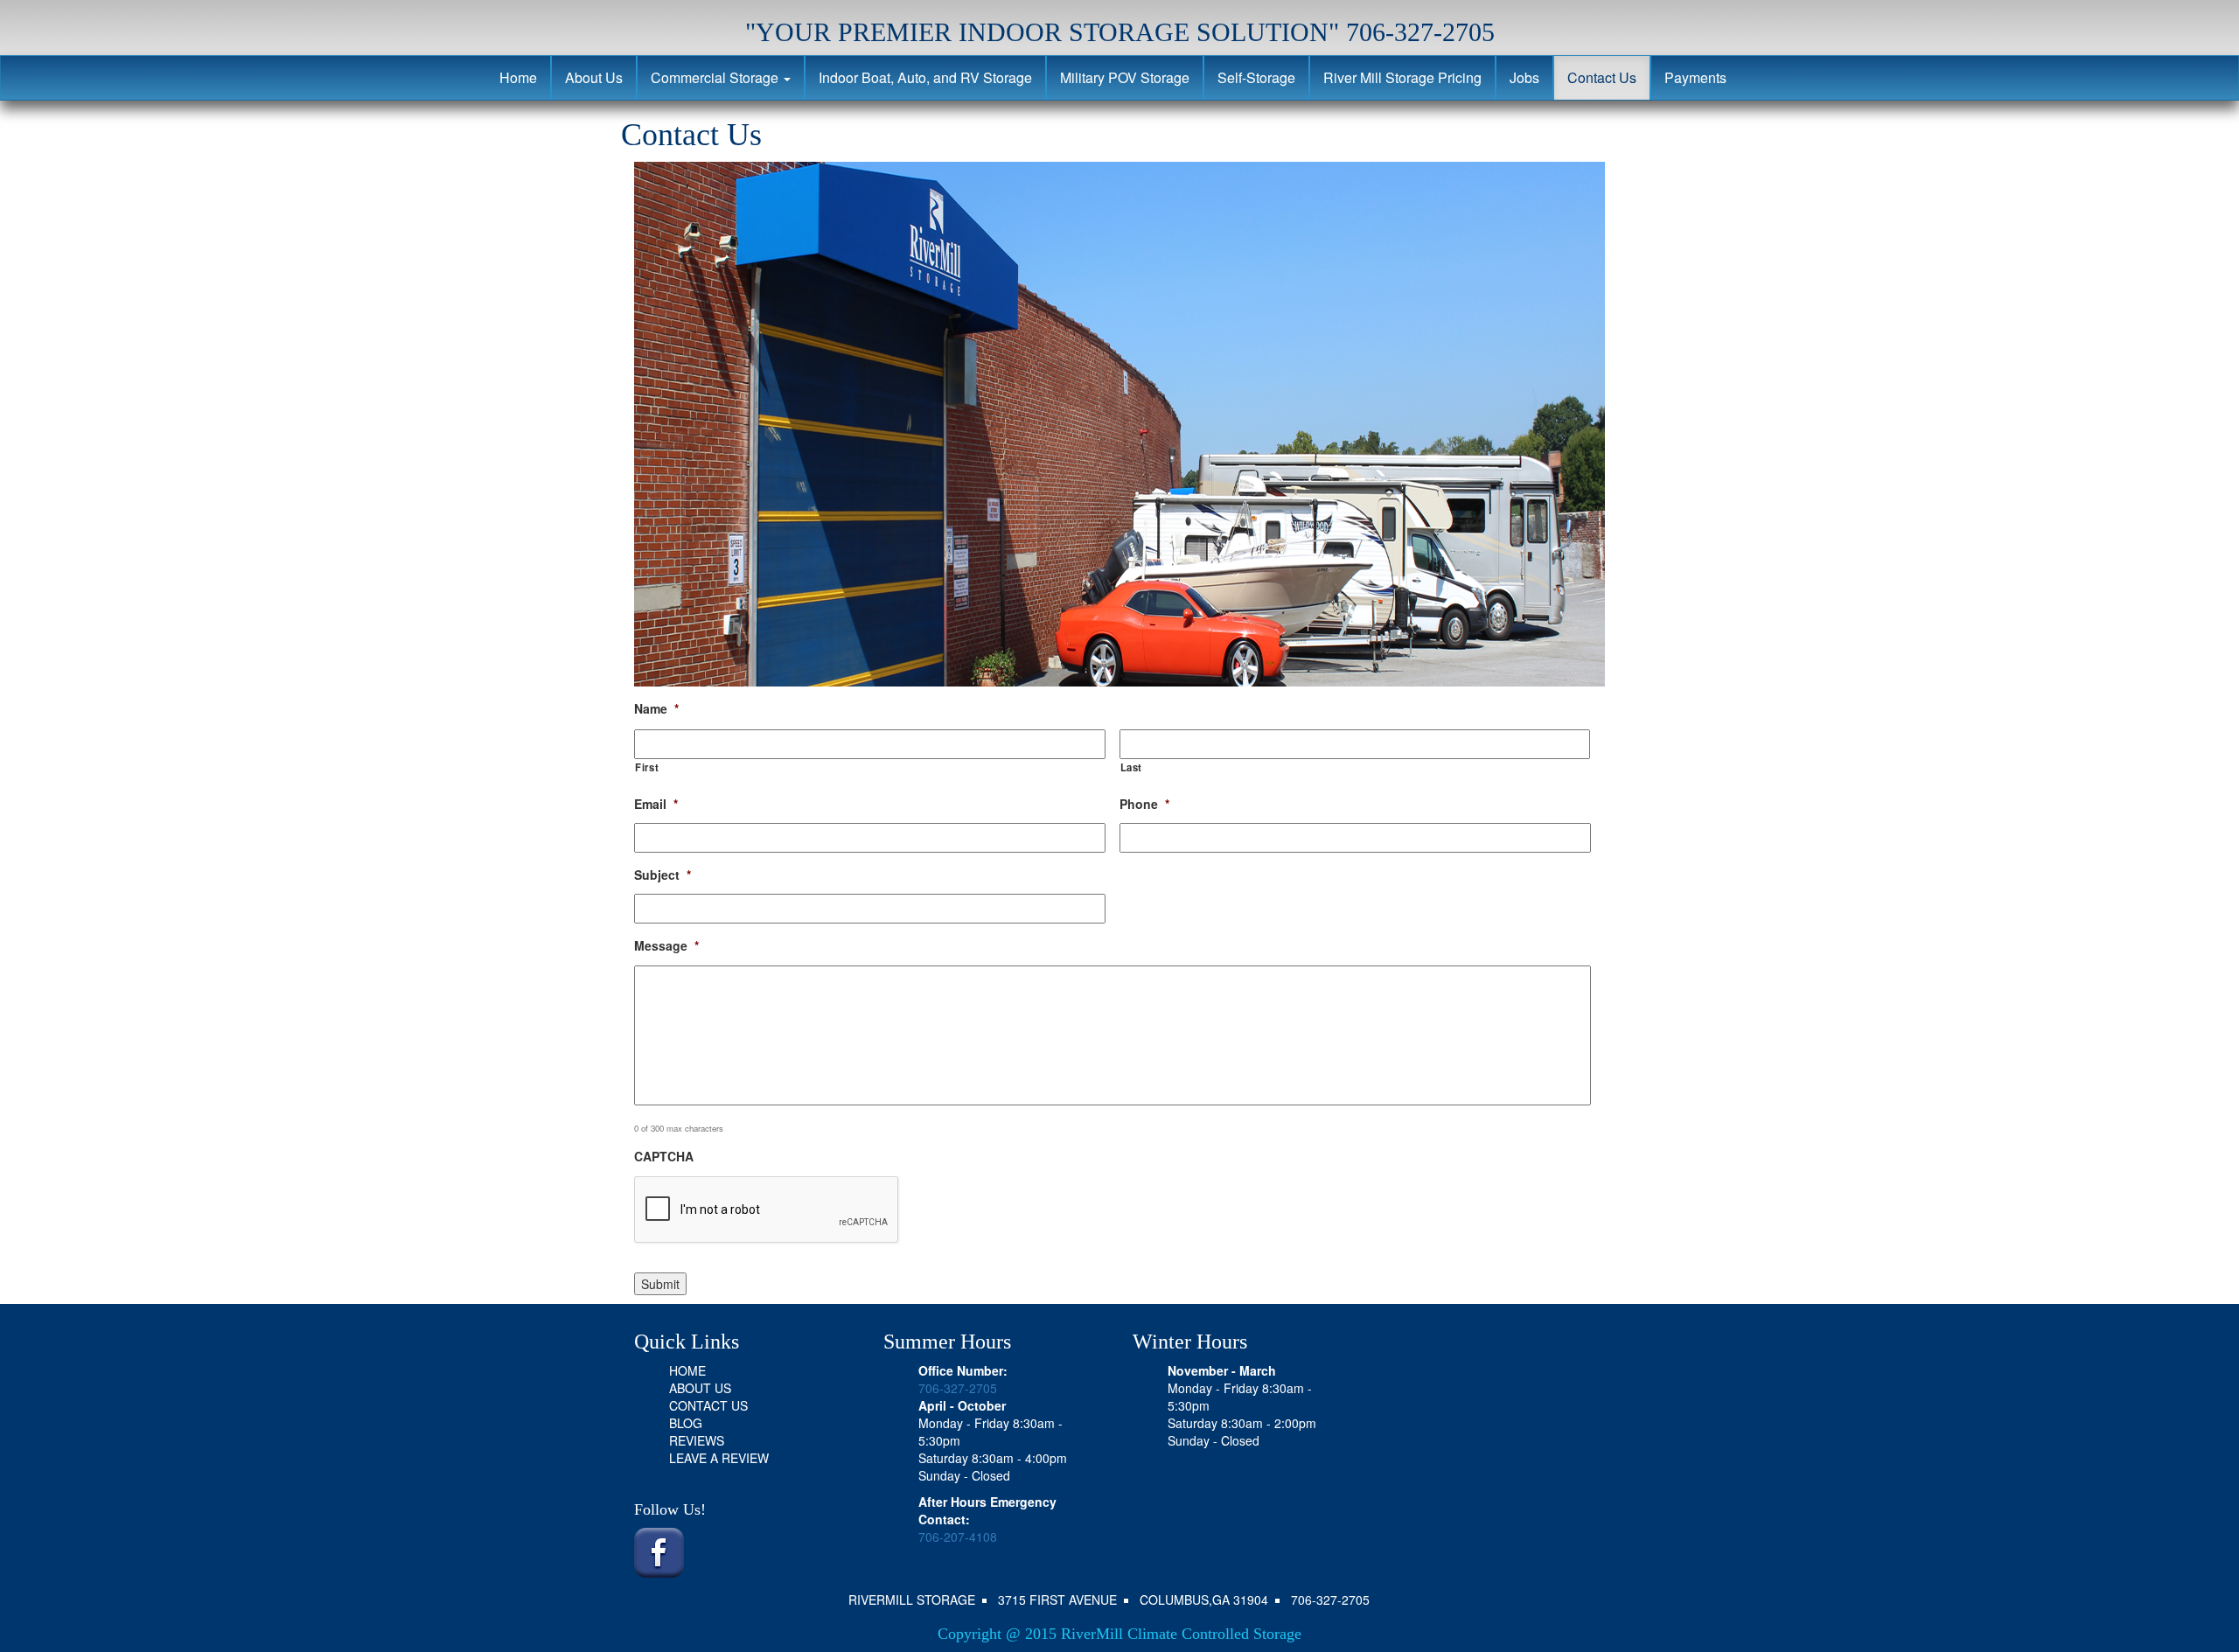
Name (656, 708)
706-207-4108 (958, 1537)
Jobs (1524, 77)
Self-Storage (1256, 77)
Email (656, 804)
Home (518, 77)
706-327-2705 (958, 1388)
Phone (1144, 804)
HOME (687, 1370)
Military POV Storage (1125, 77)
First (647, 767)
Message (666, 945)
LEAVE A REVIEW (719, 1458)
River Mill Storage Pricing (1402, 77)
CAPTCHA (664, 1156)
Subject (663, 875)
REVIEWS (697, 1440)
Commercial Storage (716, 77)
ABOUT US (700, 1388)
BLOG (686, 1423)
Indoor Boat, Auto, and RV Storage (925, 77)
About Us (594, 77)
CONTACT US (708, 1405)
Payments (1695, 77)
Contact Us (1602, 77)
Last (1132, 767)
